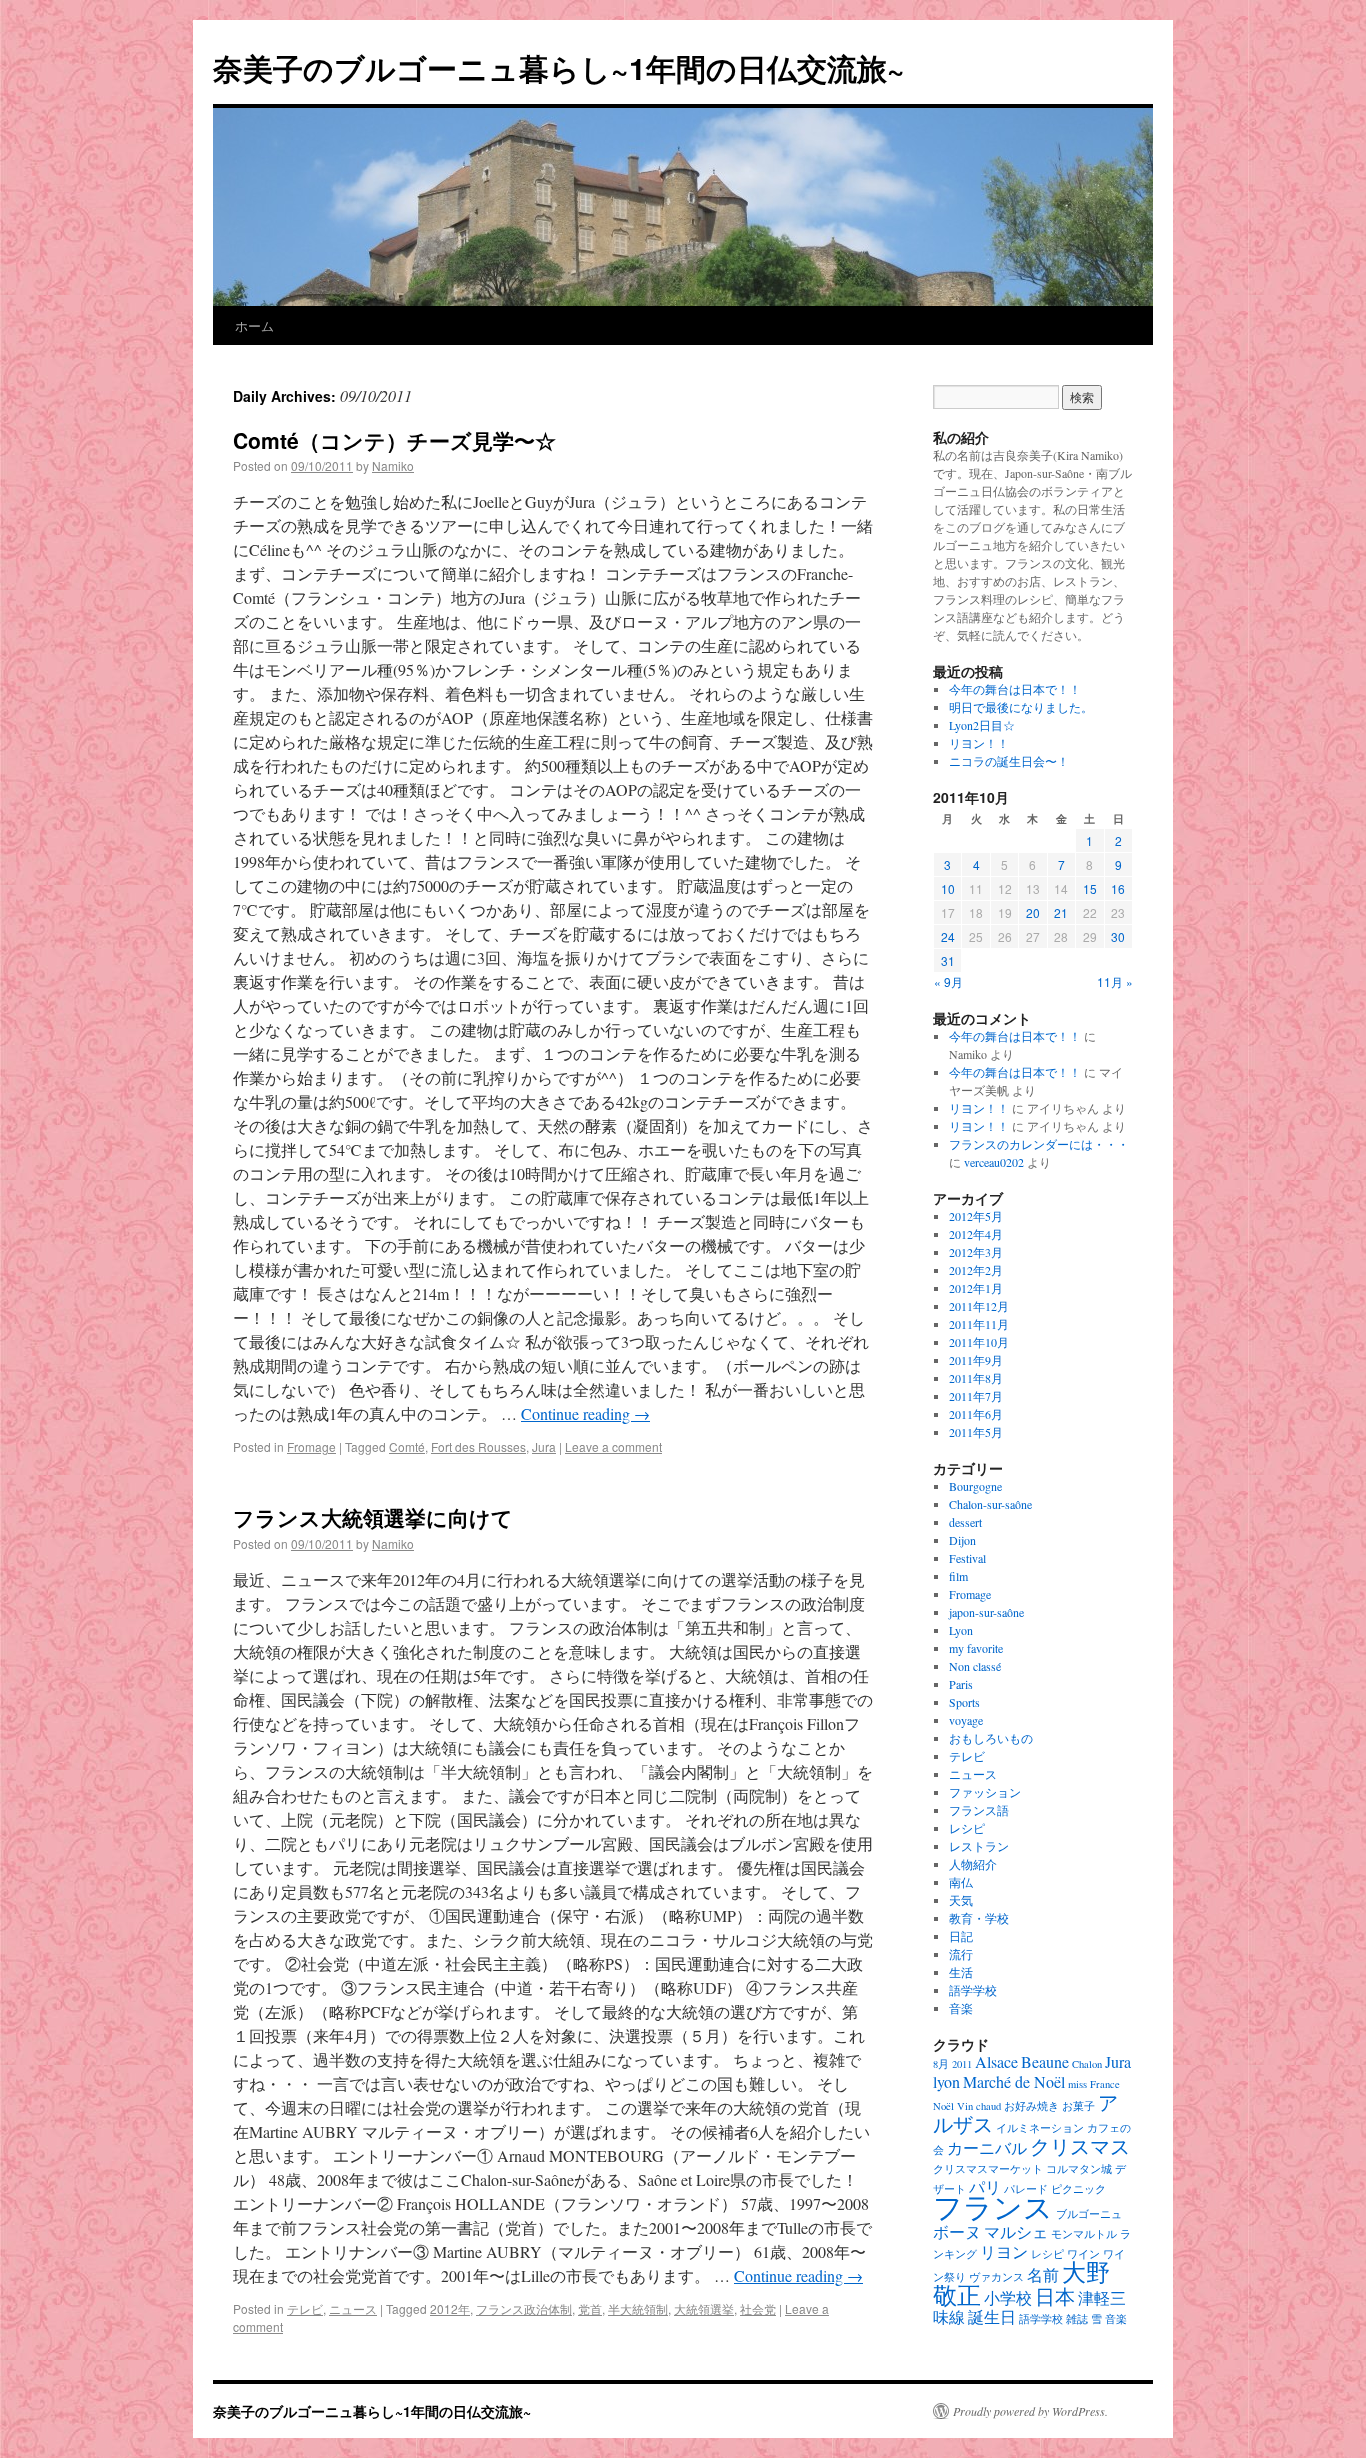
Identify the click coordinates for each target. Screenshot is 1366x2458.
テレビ (305, 2308)
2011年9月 (976, 1360)
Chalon (1087, 2064)
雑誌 (1077, 2319)
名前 (1043, 2274)
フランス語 (979, 1810)
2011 (962, 2064)
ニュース (353, 2308)
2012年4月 (976, 1234)
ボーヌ (957, 2231)
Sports (964, 1702)
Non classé (975, 1666)
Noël (943, 2106)
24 (948, 936)
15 (1090, 888)
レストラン (979, 1846)
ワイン (1083, 2254)
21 (1061, 912)
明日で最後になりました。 (1021, 707)
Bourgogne (975, 1486)
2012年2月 (976, 1270)
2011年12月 (979, 1306)
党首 (590, 2308)
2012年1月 (976, 1288)
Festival (967, 1558)
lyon (946, 2081)
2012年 (450, 2308)
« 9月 (948, 981)
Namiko (393, 465)
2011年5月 (976, 1432)
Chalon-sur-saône (990, 1504)
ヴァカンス (996, 2277)
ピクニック (1078, 2189)
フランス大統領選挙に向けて (373, 1517)
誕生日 (992, 2316)
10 (948, 888)
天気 (961, 1900)
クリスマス (1080, 2146)
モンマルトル (1084, 2234)
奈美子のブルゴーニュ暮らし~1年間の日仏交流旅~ (559, 67)
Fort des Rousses (478, 1446)
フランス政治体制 (524, 2308)
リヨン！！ (979, 743)
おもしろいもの (991, 1738)
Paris (961, 1684)
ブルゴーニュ (1089, 2214)
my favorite (976, 1648)
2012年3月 (976, 1252)
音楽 (961, 2008)
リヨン (1004, 2251)
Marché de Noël (1014, 2081)
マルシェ (1016, 2231)
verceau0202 (994, 1162)
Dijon (962, 1540)
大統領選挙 (704, 2308)
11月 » (1115, 981)
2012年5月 (976, 1216)
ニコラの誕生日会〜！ (1009, 761)
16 (1118, 888)
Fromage (311, 1446)
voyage (966, 1720)
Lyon (961, 1630)
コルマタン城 (1079, 2169)
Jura (544, 1446)
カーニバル (987, 2147)
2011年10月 (979, 1342)
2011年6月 (976, 1414)
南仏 (961, 1882)
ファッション (985, 1792)
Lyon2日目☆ (982, 725)
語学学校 (973, 1990)
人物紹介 (973, 1864)
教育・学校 (979, 1918)
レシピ (967, 1828)
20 (1033, 912)
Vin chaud (979, 2106)
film (958, 1576)
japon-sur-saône (986, 1612)
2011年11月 (979, 1324)
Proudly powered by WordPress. (1030, 2411)
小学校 (1008, 2297)
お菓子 (1078, 2106)
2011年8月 (976, 1378)
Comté (407, 1446)
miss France (1094, 2084)
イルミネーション (1040, 2128)
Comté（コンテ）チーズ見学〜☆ (394, 440)
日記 (961, 1936)
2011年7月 (976, 1396)
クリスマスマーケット (988, 2169)
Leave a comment (613, 1446)
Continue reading (585, 1413)
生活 (961, 1972)
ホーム (254, 325)
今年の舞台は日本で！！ (1015, 689)
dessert (965, 1522)
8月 (941, 2064)
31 (948, 960)
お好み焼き (1031, 2106)
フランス (993, 2206)
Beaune (1045, 2061)
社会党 (758, 2308)
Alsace (996, 2061)
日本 (1055, 2296)
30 (1118, 936)
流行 (961, 1954)
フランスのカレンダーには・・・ (1039, 1144)
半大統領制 (638, 2308)
